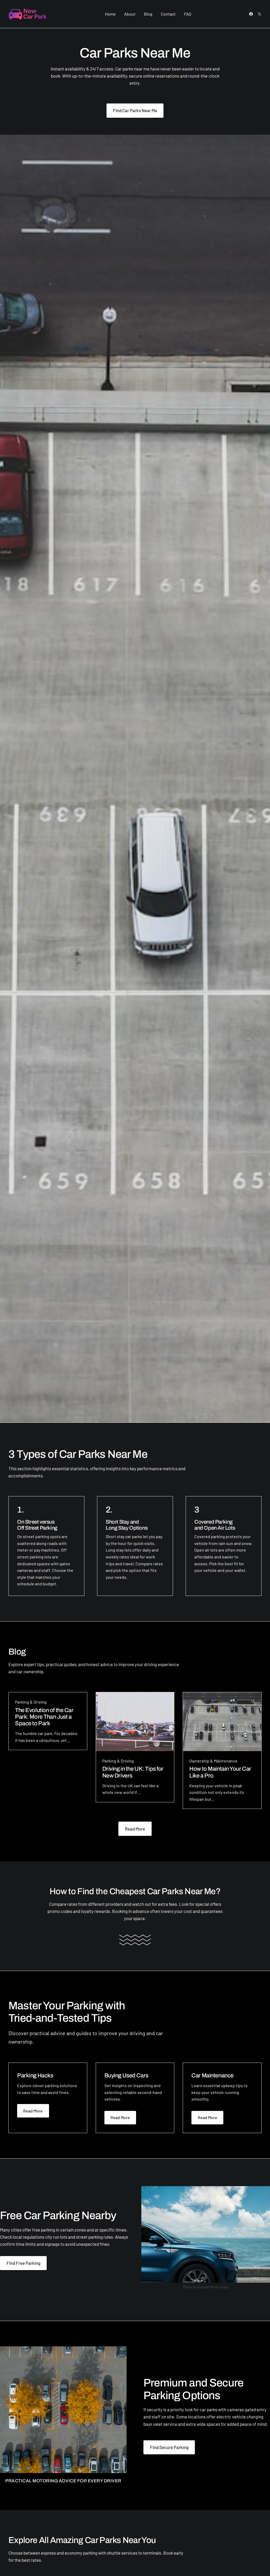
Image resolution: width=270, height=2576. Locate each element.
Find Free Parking (23, 2263)
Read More (135, 1829)
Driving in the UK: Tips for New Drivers (133, 1772)
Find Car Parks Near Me (135, 110)
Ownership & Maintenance (213, 1761)
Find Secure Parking (169, 2447)
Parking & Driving (31, 1702)
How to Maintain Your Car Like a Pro (220, 1772)
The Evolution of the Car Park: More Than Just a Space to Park (44, 1717)
